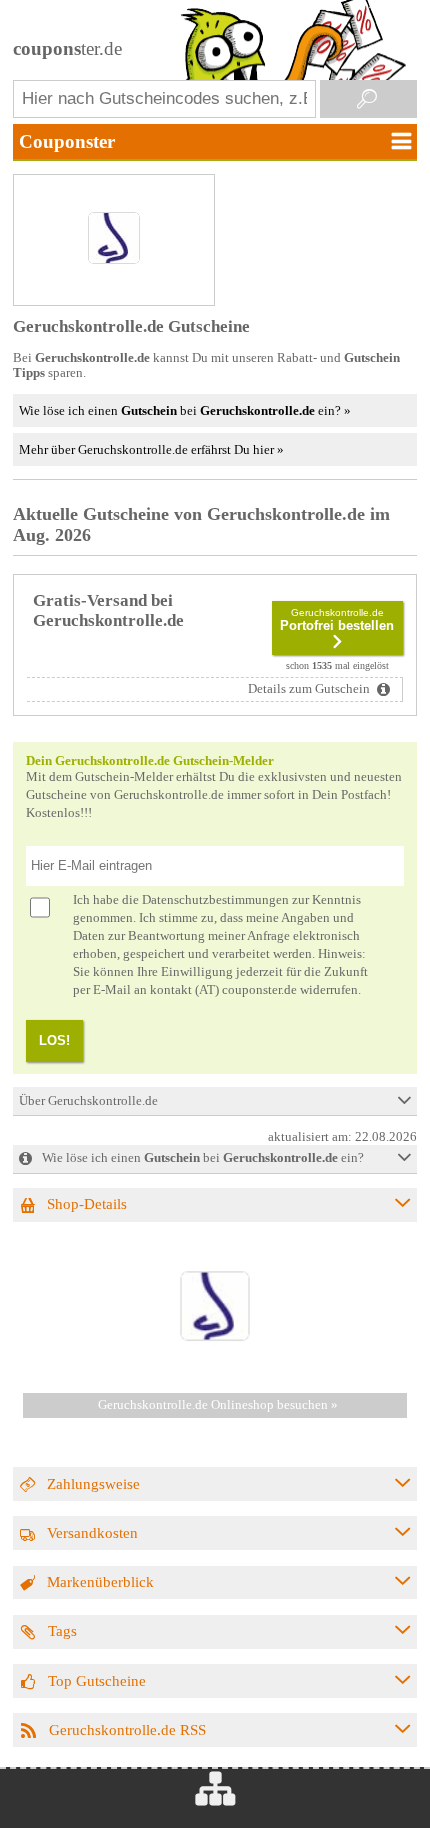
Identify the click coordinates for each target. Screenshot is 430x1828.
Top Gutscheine (97, 1680)
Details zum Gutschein (310, 689)
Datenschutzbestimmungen (215, 900)
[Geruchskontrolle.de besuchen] (215, 1369)
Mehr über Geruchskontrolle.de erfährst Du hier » (151, 449)
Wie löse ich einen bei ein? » (185, 410)
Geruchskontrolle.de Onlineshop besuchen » (218, 1405)
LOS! (54, 1040)
